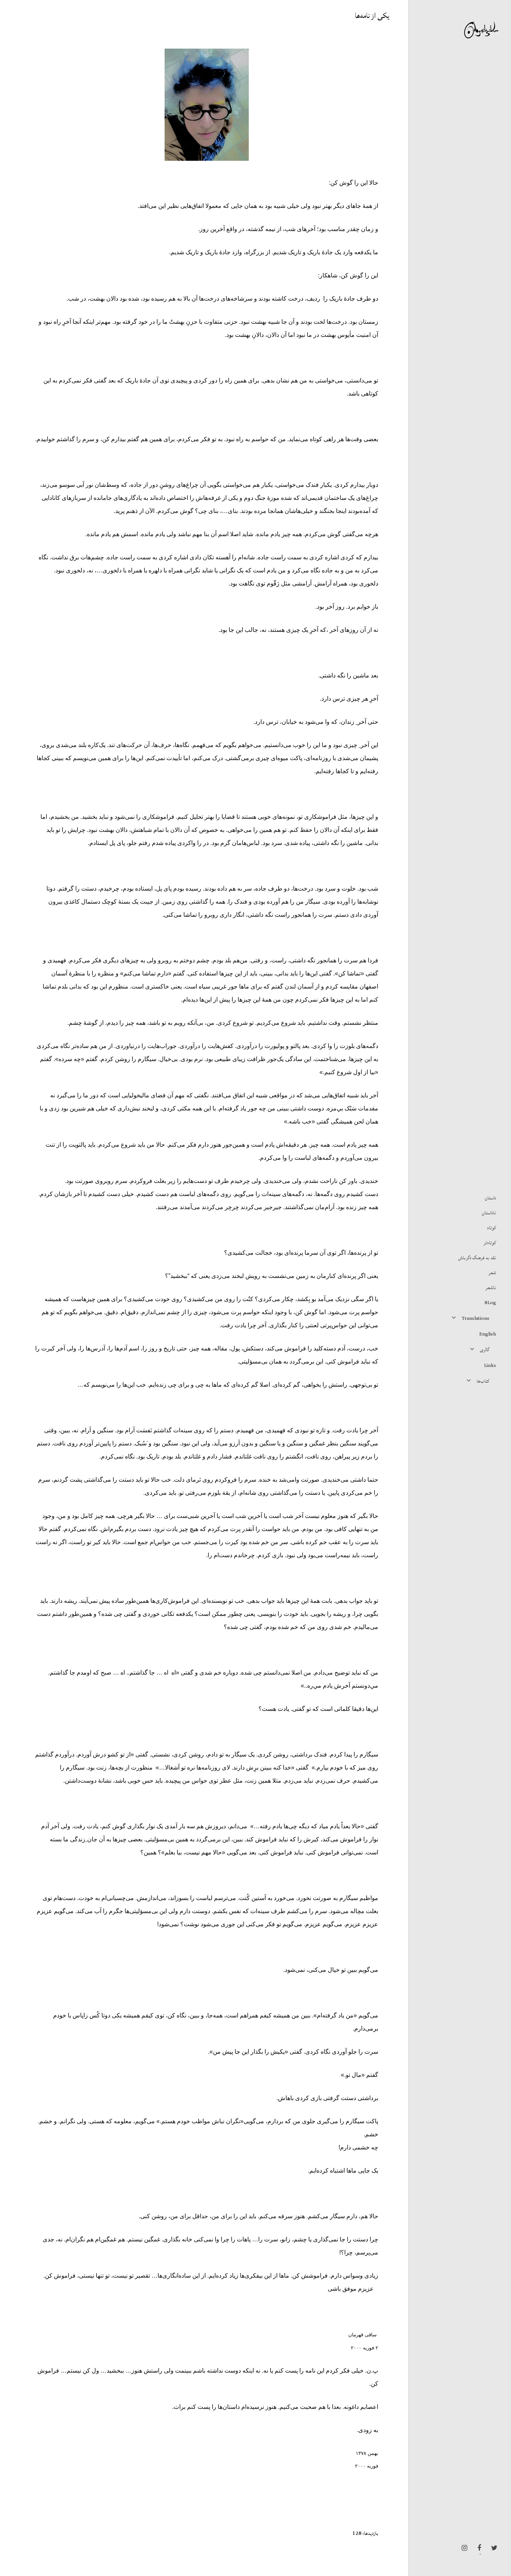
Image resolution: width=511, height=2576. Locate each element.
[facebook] (477, 2548)
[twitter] (492, 2548)
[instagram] (462, 2548)
